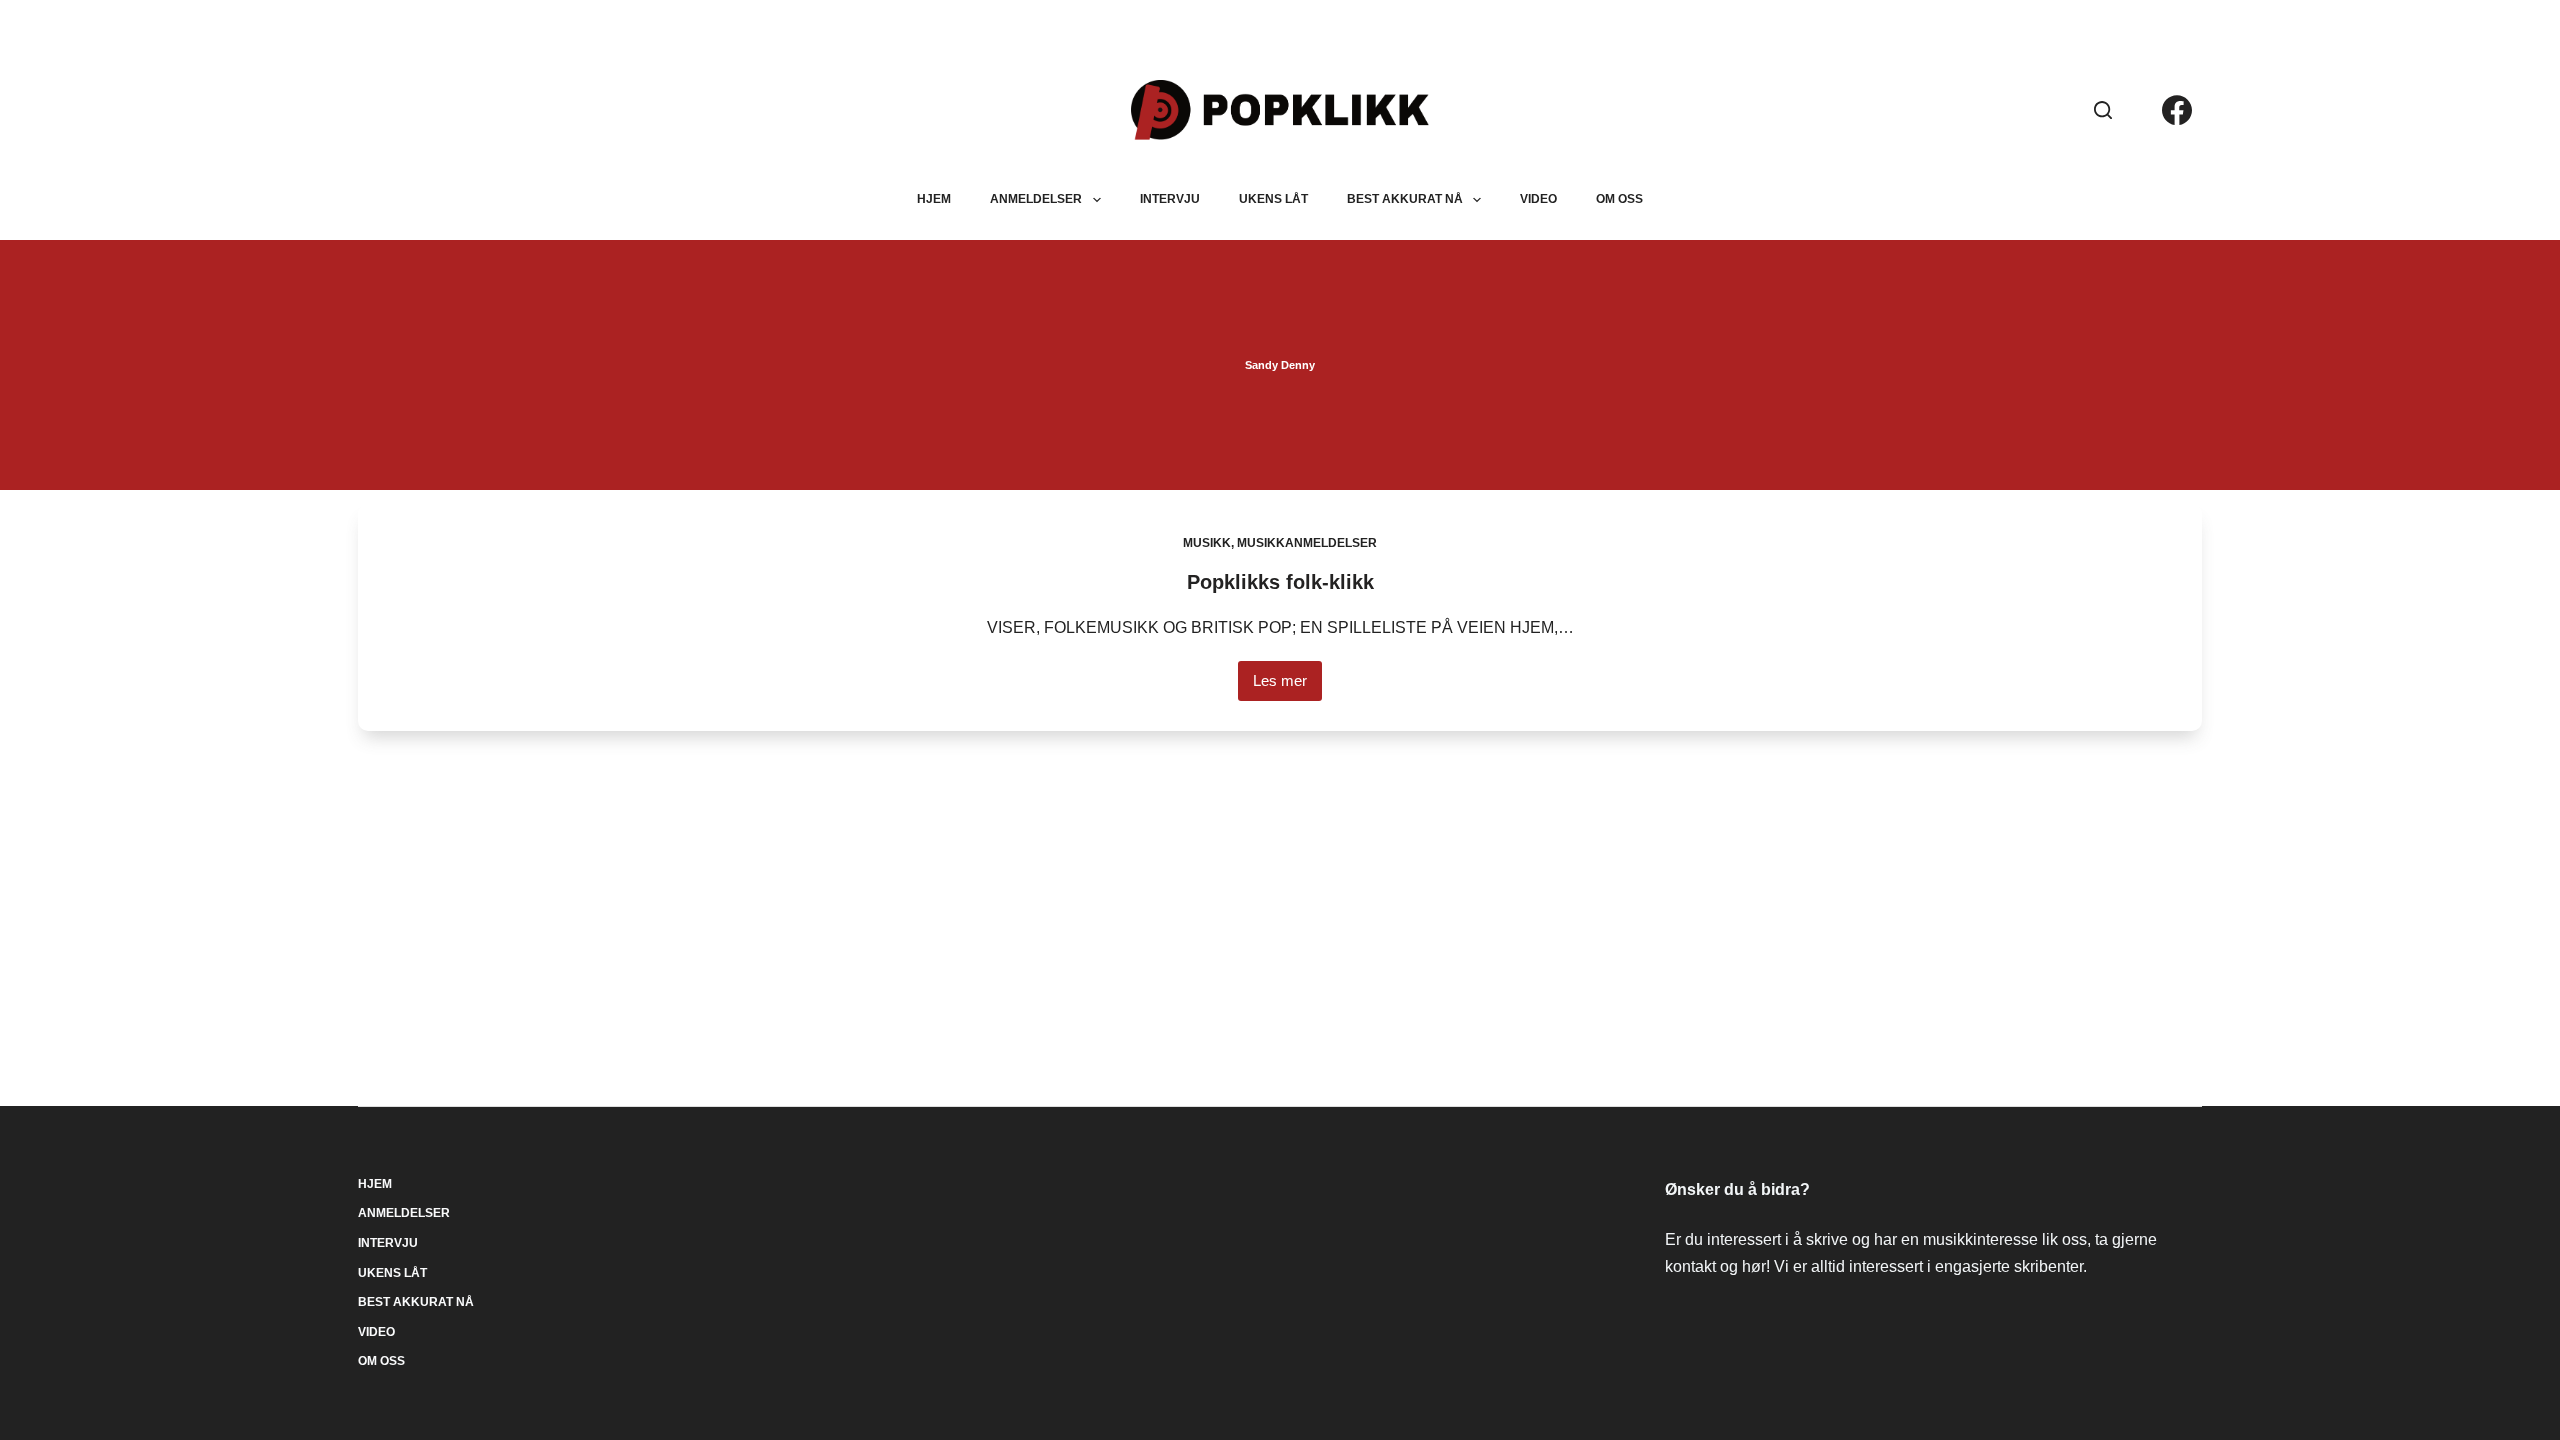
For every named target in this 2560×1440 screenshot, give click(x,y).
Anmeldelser (1036, 199)
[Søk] (2103, 110)
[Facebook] (2177, 110)
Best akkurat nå (1405, 199)
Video (1538, 199)
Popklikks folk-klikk (1280, 582)
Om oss (1619, 199)
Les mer (1287, 686)
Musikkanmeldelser (1307, 543)
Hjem (934, 199)
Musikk (1207, 543)
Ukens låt (1273, 199)
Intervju (1170, 199)
